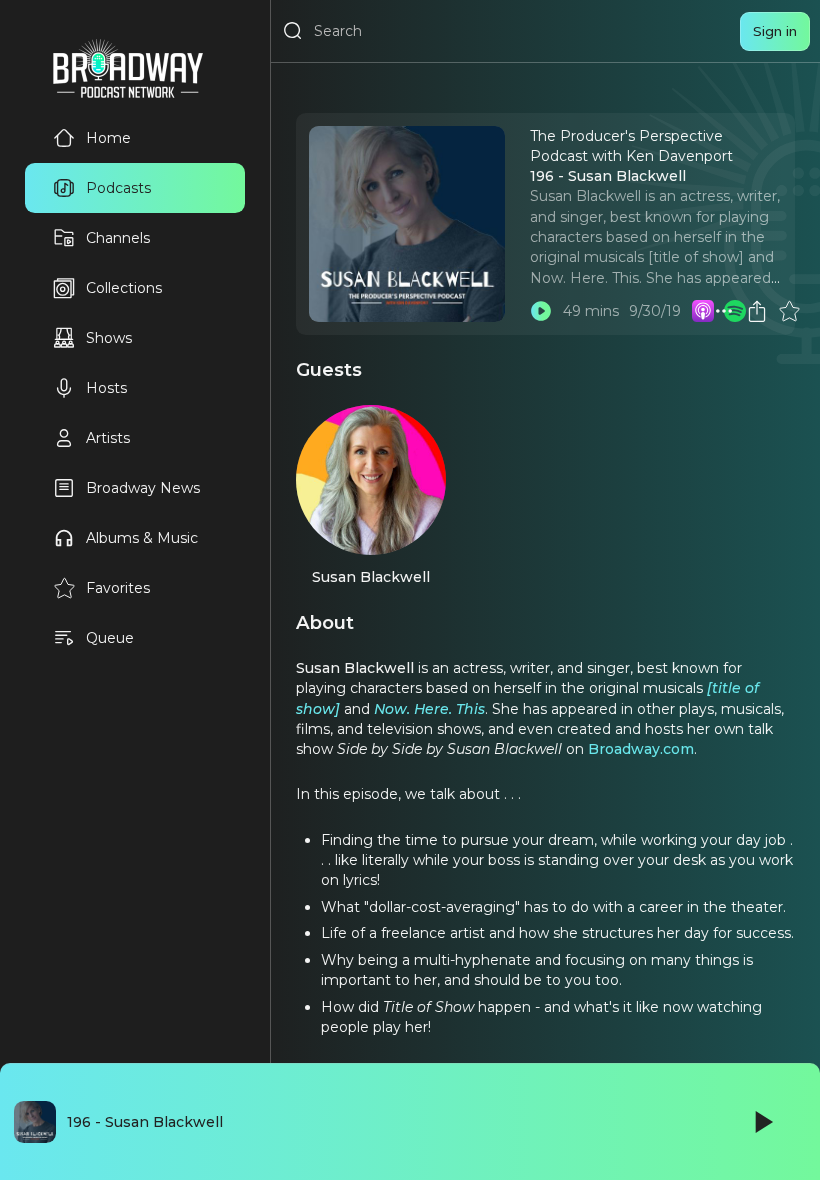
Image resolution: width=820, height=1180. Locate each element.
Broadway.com (641, 749)
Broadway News (143, 488)
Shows (109, 338)
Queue (110, 638)
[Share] (757, 311)
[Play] (762, 1122)
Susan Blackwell (371, 577)
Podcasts (118, 188)
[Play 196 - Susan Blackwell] (541, 311)
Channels (118, 238)
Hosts (106, 388)
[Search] (293, 31)
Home (108, 138)
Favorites (118, 588)
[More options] (724, 311)
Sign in (775, 31)
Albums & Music (142, 538)
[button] (724, 311)
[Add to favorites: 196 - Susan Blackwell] (789, 311)
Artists (108, 438)
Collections (124, 288)
